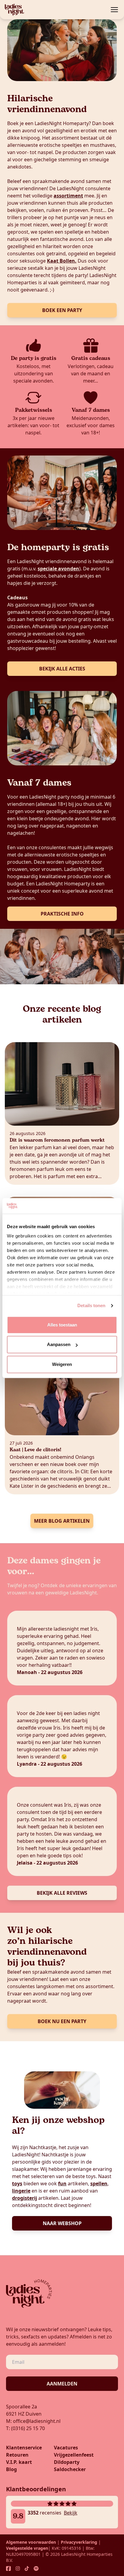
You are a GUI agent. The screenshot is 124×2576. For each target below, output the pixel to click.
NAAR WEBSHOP (62, 2223)
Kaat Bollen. (62, 261)
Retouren (17, 2455)
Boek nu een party (62, 2021)
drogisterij (25, 2198)
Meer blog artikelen (62, 1521)
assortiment (68, 196)
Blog (11, 2469)
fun (62, 2183)
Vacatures (66, 2448)
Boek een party (62, 310)
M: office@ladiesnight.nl (33, 2421)
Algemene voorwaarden (31, 2542)
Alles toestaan (62, 1325)
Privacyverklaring (79, 2542)
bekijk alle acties (62, 669)
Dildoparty (67, 2462)
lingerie (21, 2191)
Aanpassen (59, 1345)
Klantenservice (24, 2448)
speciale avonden (58, 569)
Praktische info (62, 914)
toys (17, 2183)
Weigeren (62, 1364)
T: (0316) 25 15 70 (25, 2428)
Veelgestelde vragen (27, 2548)
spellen (99, 2183)
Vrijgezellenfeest (74, 2455)
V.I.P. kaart (19, 2462)
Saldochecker (70, 2469)
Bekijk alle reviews (62, 1893)
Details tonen (91, 1306)
